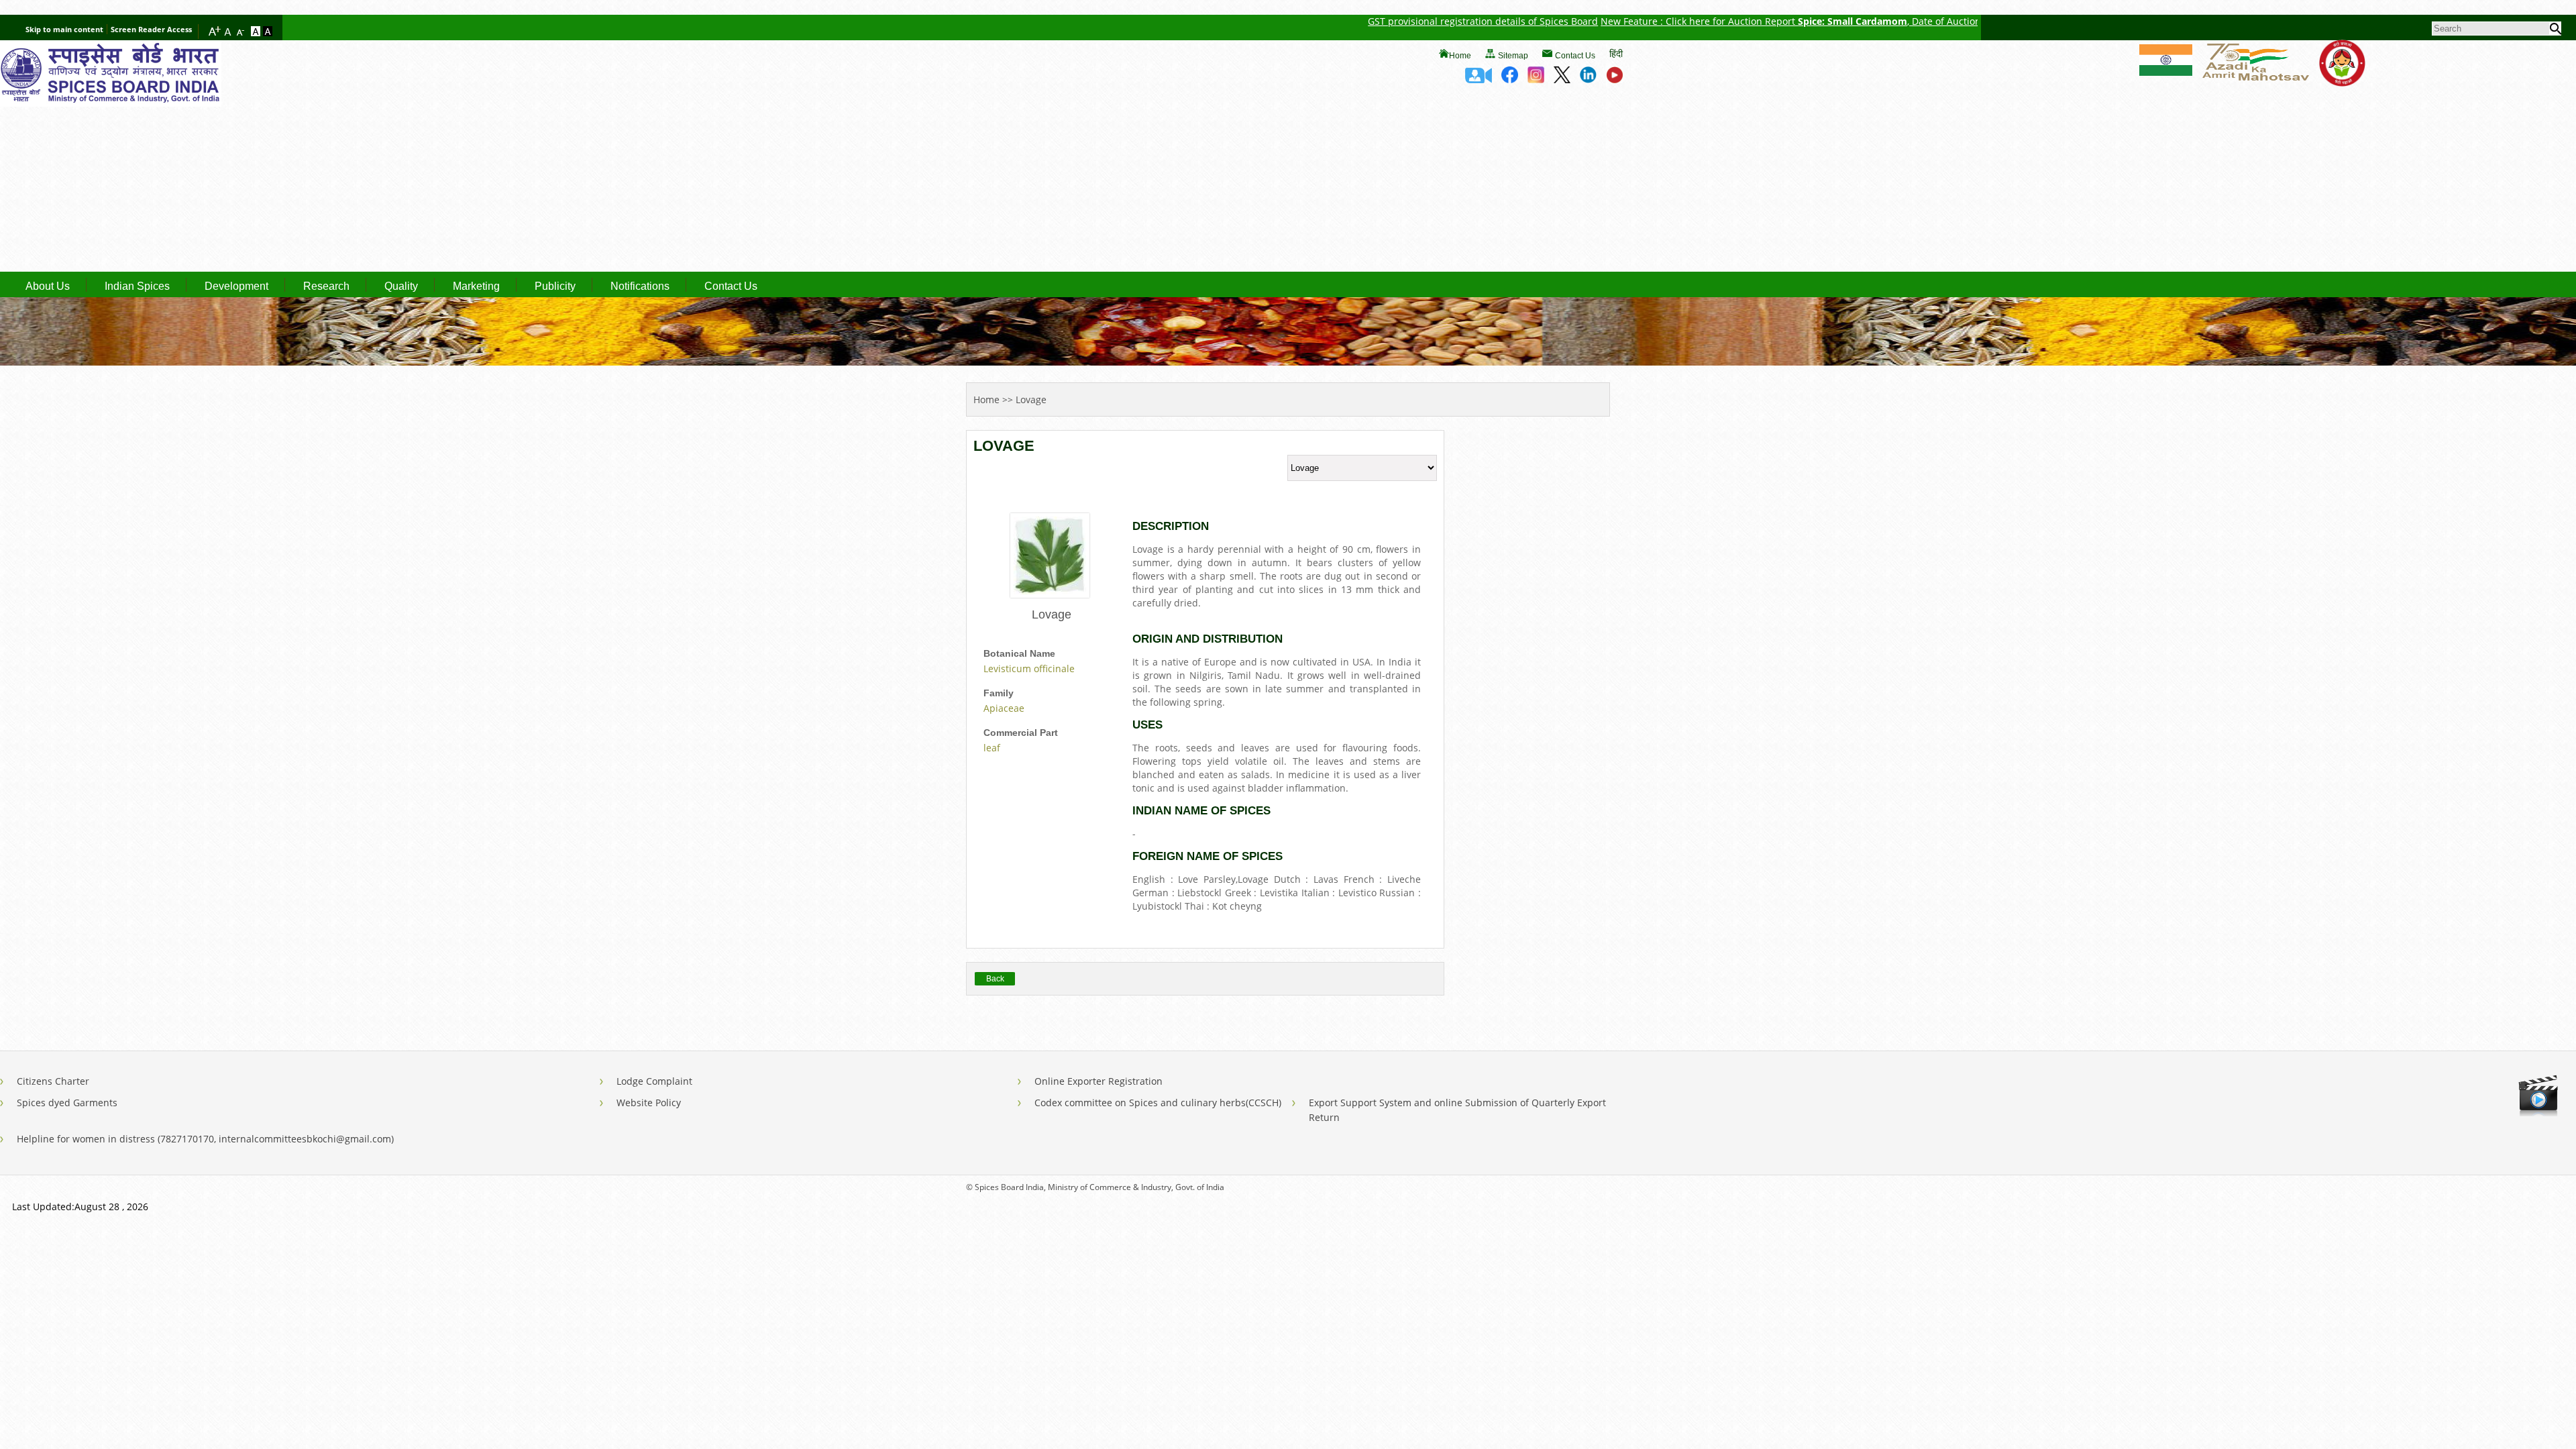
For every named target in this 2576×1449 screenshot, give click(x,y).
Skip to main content (64, 29)
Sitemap (1513, 56)
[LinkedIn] (1588, 79)
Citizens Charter (53, 1081)
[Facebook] (1510, 79)
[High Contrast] (268, 32)
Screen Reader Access (151, 29)
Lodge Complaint (654, 1081)
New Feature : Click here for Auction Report (1600, 21)
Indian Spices (137, 286)
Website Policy (649, 1103)
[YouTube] (1614, 79)
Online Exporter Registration (1098, 1081)
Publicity (555, 286)
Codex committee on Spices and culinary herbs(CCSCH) (1158, 1103)
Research (326, 286)
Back (995, 979)
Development (236, 286)
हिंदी (1616, 53)
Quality (401, 286)
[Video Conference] (1479, 79)
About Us (48, 286)
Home (1460, 56)
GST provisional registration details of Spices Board (1384, 21)
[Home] (111, 103)
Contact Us (1575, 56)
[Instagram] (1536, 79)
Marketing (476, 286)
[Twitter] (1562, 79)
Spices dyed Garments (67, 1103)
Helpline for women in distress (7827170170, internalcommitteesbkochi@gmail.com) (205, 1139)
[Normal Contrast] (257, 32)
